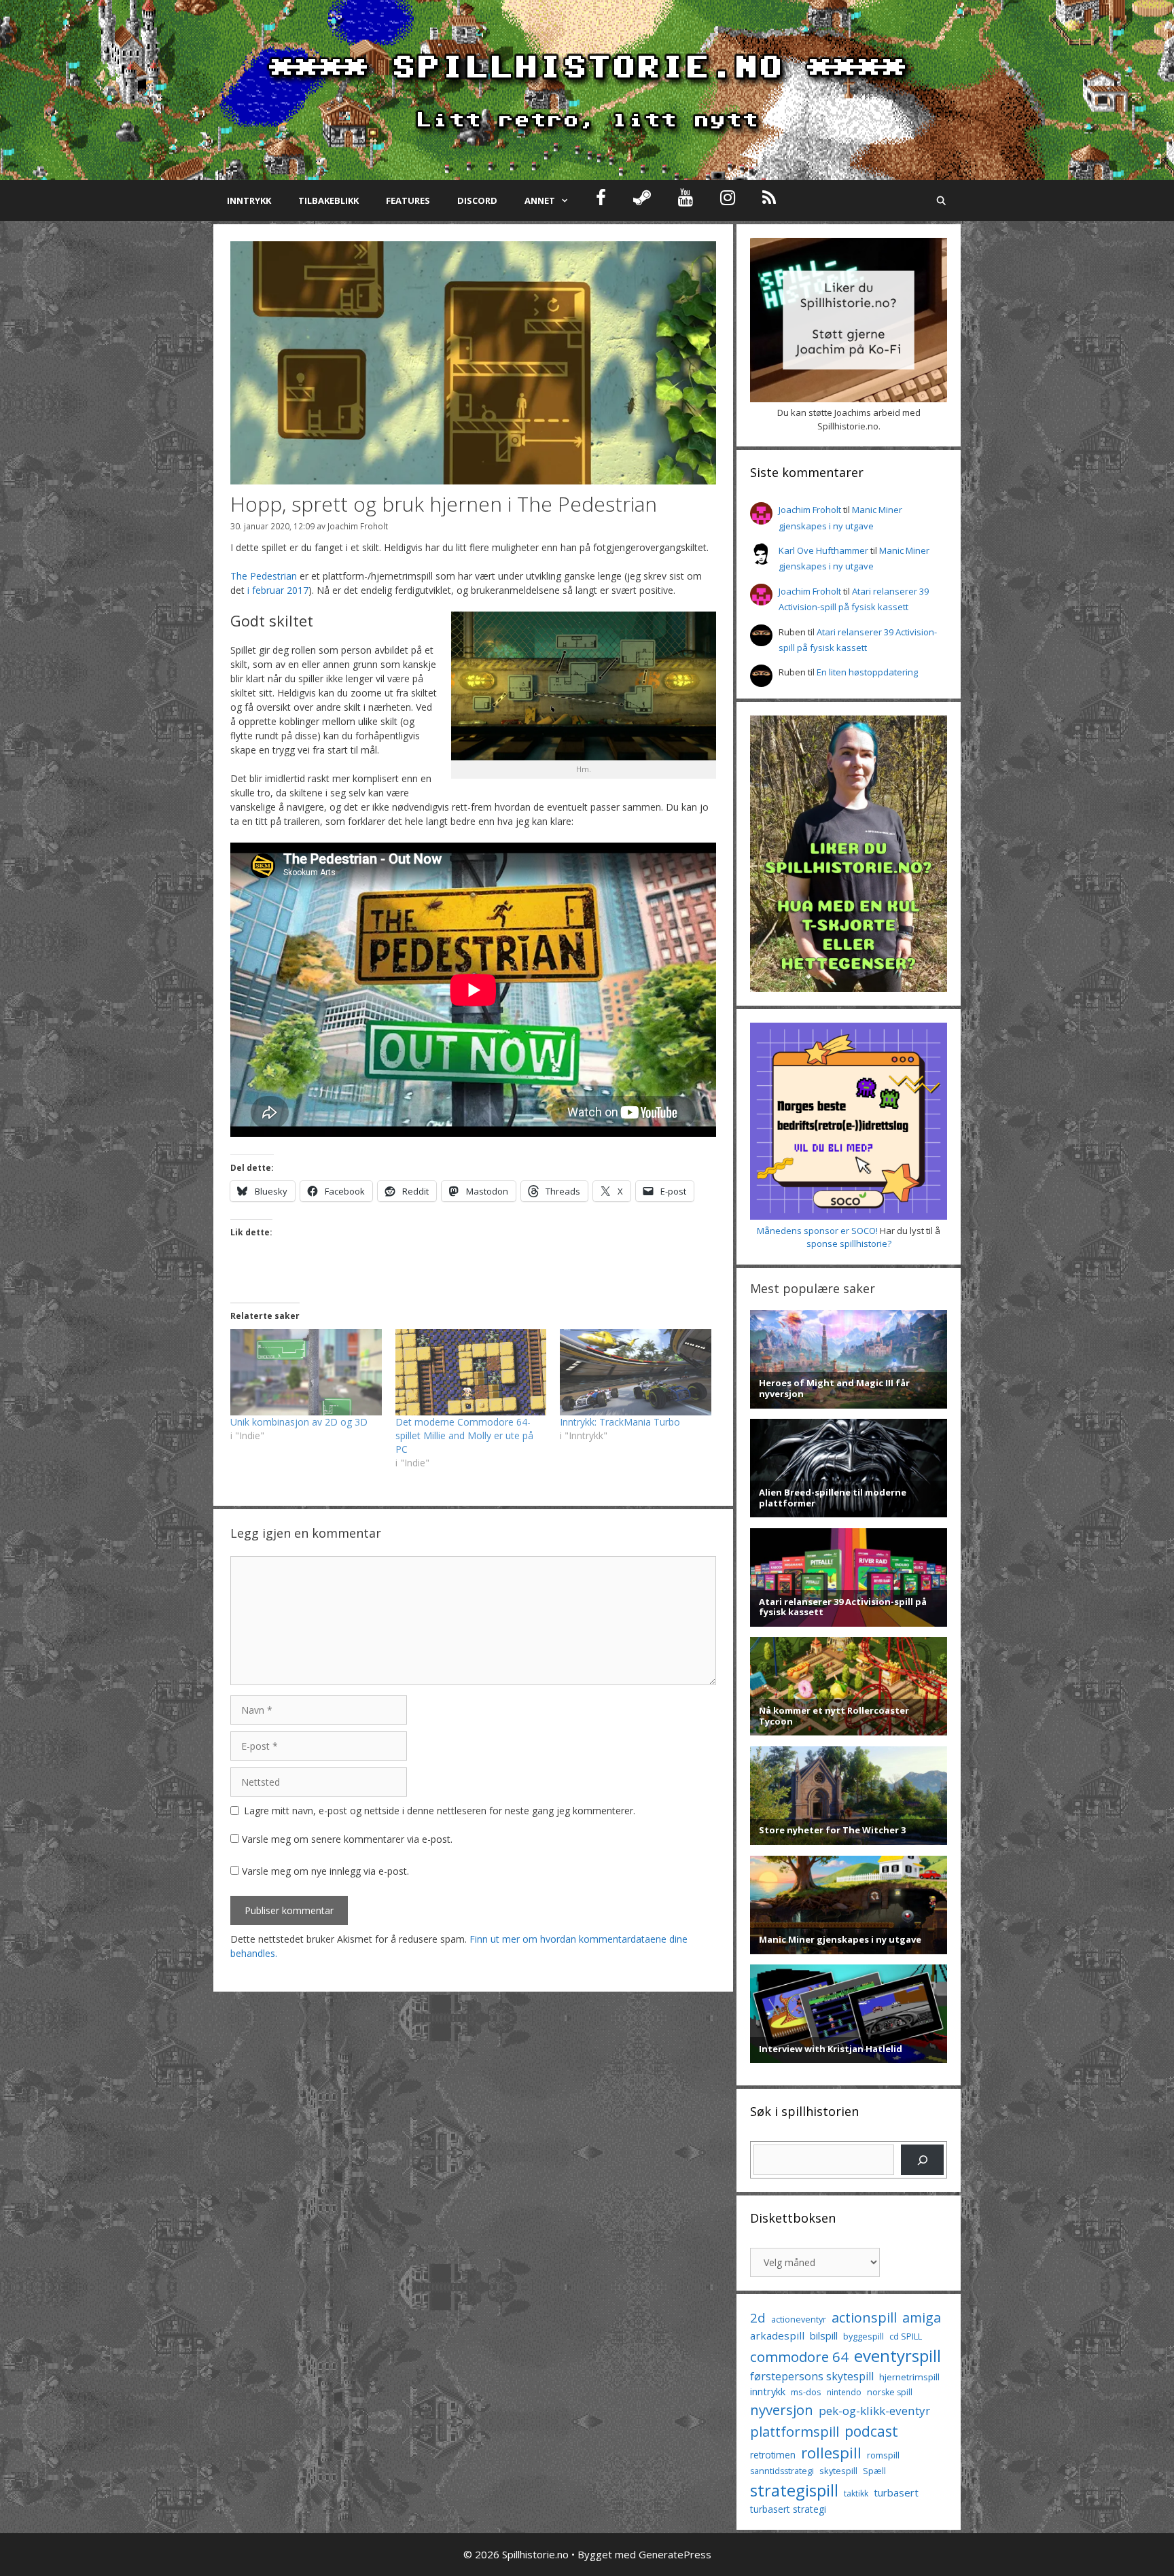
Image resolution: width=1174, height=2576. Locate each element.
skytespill (838, 2471)
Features (408, 200)
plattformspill (795, 2431)
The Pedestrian (264, 576)
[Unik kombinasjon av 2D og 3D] (306, 1372)
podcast (871, 2431)
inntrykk (768, 2392)
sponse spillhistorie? (849, 1243)
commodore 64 (799, 2357)
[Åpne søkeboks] (941, 200)
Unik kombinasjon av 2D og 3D (299, 1422)
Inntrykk (249, 200)
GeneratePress (675, 2554)
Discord (477, 200)
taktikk (856, 2493)
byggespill (864, 2336)
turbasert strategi (788, 2509)
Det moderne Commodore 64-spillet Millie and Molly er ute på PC (464, 1435)
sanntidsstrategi (782, 2471)
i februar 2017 (278, 590)
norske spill (890, 2392)
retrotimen (773, 2455)
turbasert (896, 2492)
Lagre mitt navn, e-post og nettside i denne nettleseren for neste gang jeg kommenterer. (440, 1811)
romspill (883, 2455)
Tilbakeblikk (328, 200)
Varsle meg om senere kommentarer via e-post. (347, 1839)
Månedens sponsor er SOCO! (817, 1231)
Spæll (874, 2471)
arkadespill (777, 2335)
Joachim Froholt (358, 526)
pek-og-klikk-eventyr (874, 2411)
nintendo (844, 2392)
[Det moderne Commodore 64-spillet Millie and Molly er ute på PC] (471, 1372)
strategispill (794, 2490)
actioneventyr (799, 2319)
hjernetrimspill (909, 2377)
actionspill (864, 2317)
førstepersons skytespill (812, 2376)
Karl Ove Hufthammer (823, 550)
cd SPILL (906, 2336)
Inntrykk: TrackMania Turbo (620, 1422)
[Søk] (922, 2160)
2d (758, 2317)
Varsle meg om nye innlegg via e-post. (325, 1871)
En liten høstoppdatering (867, 672)
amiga (922, 2317)
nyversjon (782, 2410)
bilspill (824, 2335)
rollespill (831, 2453)
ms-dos (806, 2392)
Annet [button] (540, 200)
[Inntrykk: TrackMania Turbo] (636, 1372)
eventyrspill (897, 2356)
